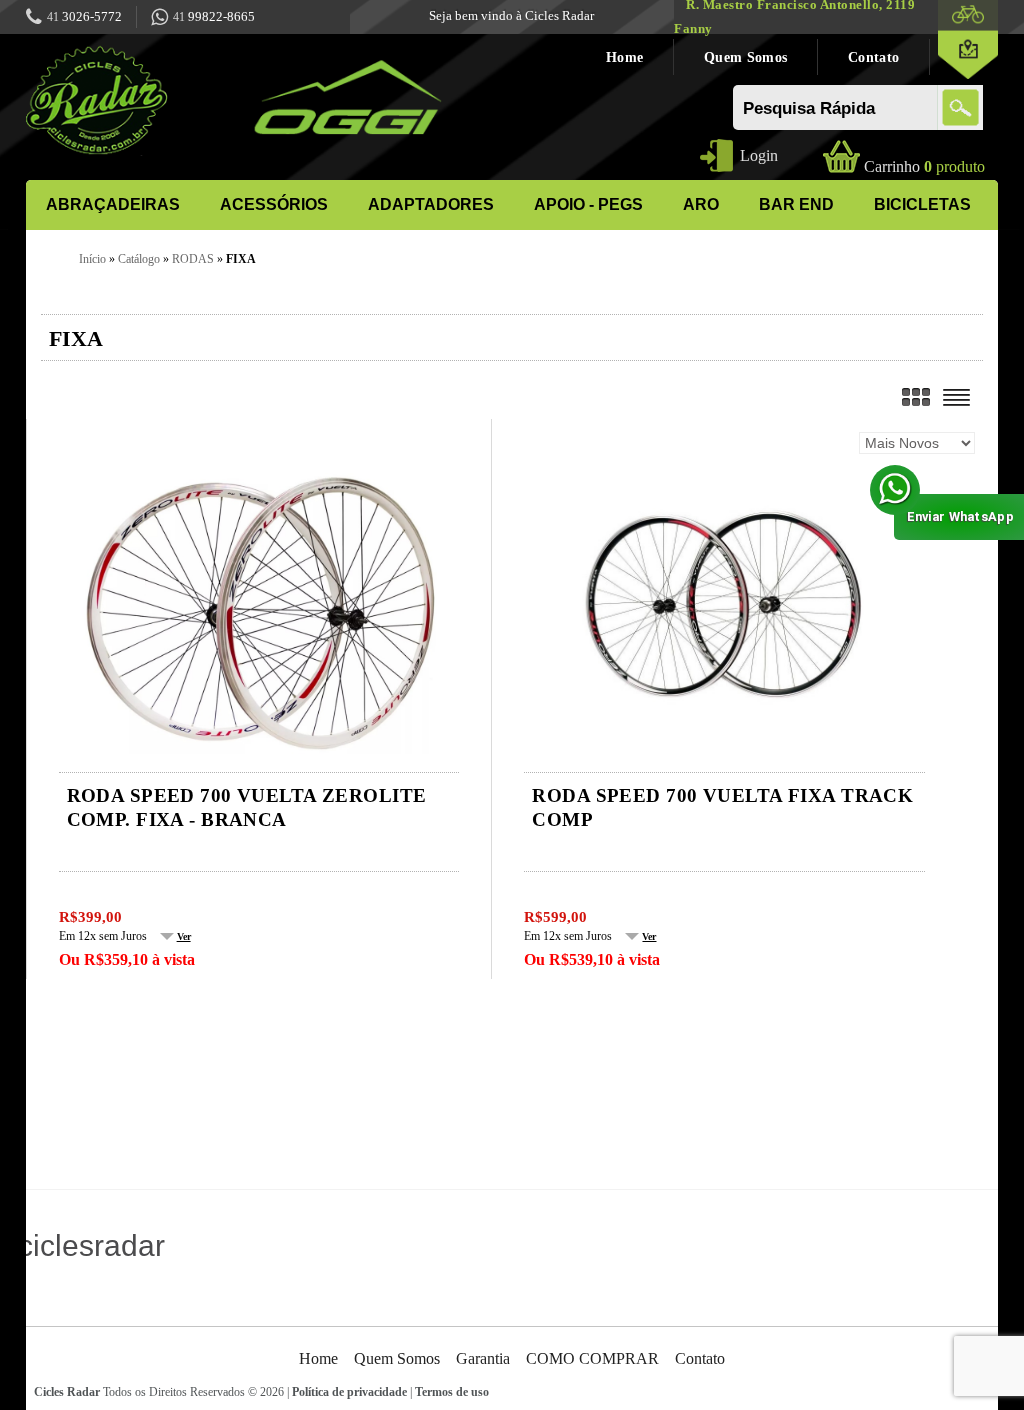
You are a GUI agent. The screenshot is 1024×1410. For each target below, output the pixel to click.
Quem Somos (745, 57)
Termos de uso (452, 1392)
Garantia (483, 1358)
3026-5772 (84, 16)
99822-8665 (214, 16)
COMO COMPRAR (592, 1358)
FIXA (241, 259)
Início (92, 259)
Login (759, 155)
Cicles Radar (67, 1392)
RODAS (193, 259)
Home (624, 57)
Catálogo (139, 259)
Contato (873, 57)
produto (924, 166)
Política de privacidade (349, 1392)
